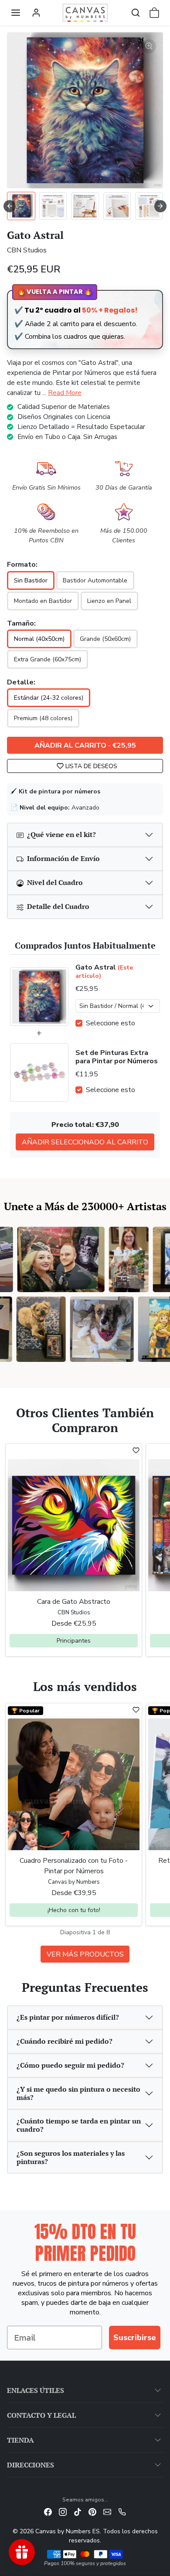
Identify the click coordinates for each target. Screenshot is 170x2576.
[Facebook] (48, 2512)
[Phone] (122, 2512)
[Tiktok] (78, 2512)
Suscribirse (135, 2338)
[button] (16, 13)
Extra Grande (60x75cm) (48, 659)
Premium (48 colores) (43, 718)
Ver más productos (85, 1954)
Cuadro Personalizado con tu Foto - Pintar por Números (74, 1866)
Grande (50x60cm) (105, 639)
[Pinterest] (92, 2512)
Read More (65, 393)
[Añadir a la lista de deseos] (136, 1450)
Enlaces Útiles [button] (36, 2390)
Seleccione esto (110, 1023)
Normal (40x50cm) (39, 639)
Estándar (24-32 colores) (49, 698)
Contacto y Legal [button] (41, 2415)
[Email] (107, 2512)
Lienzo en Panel (109, 601)
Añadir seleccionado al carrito (85, 1142)
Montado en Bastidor (43, 601)
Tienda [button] (20, 2440)
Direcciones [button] (31, 2465)
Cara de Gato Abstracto (74, 1602)
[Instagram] (63, 2512)
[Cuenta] (36, 13)
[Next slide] (160, 206)
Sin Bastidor (31, 580)
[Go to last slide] (10, 206)
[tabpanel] (85, 1832)
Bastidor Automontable (95, 580)
